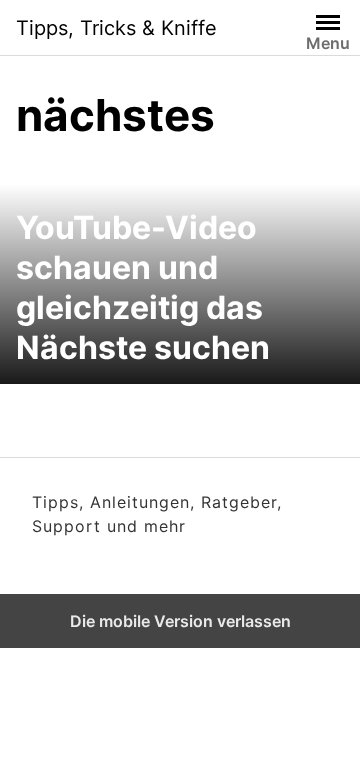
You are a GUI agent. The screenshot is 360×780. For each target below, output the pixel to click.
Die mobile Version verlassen (180, 621)
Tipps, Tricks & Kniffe (116, 28)
